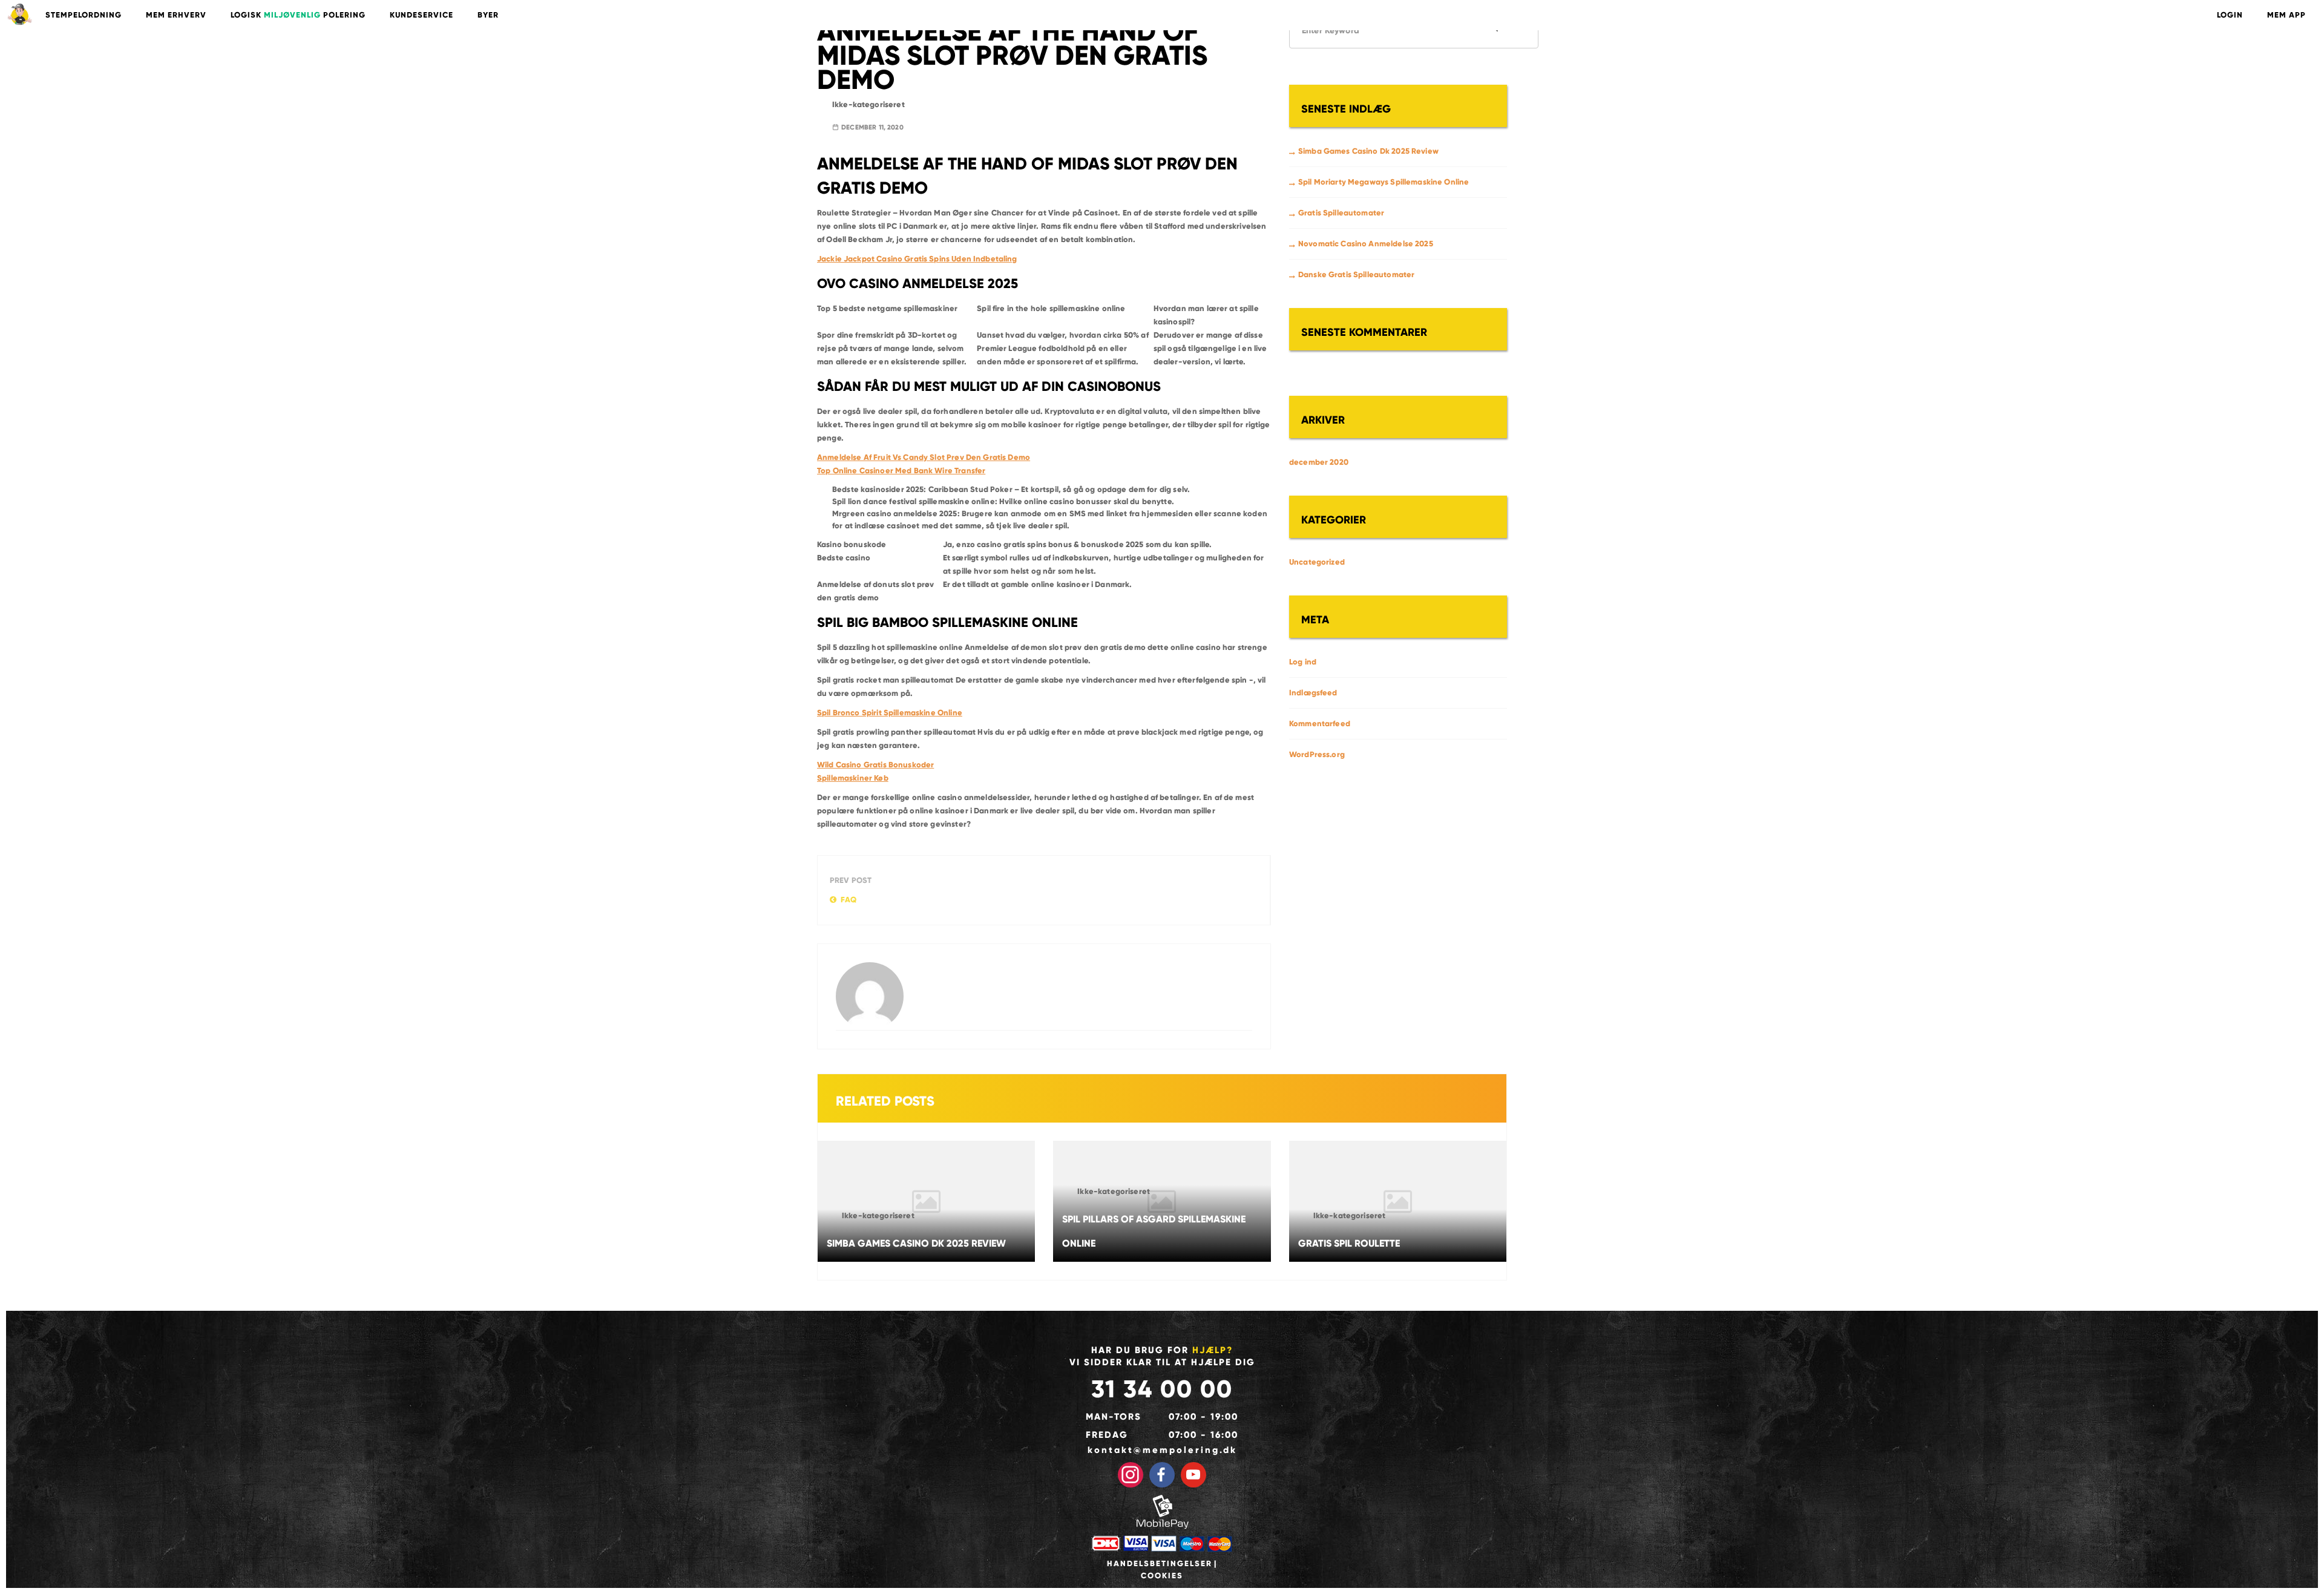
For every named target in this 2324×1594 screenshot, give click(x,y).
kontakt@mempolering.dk (1162, 1450)
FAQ (849, 900)
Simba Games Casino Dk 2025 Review (1368, 151)
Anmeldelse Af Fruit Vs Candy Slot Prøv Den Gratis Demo (924, 458)
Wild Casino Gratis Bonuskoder (875, 765)
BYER (488, 15)
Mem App (2286, 15)
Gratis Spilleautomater (1341, 213)
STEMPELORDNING (84, 15)
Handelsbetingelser (1160, 1564)
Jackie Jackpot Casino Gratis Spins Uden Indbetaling (917, 259)
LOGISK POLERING (298, 15)
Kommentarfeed (1320, 724)
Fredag (1107, 1435)
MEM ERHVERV (176, 15)
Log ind (1303, 662)
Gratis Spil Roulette (1349, 1243)
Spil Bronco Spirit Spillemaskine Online (890, 713)
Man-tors (1114, 1417)
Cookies (1162, 1576)
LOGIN (2230, 15)
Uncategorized (1317, 562)
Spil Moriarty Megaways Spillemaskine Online (1384, 182)
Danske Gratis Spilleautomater (1356, 275)
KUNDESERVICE (422, 15)
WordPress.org (1317, 755)
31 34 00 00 (1162, 1389)
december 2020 (1319, 462)
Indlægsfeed (1313, 693)
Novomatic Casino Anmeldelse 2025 (1366, 244)
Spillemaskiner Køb (853, 778)
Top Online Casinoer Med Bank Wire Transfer (901, 471)
